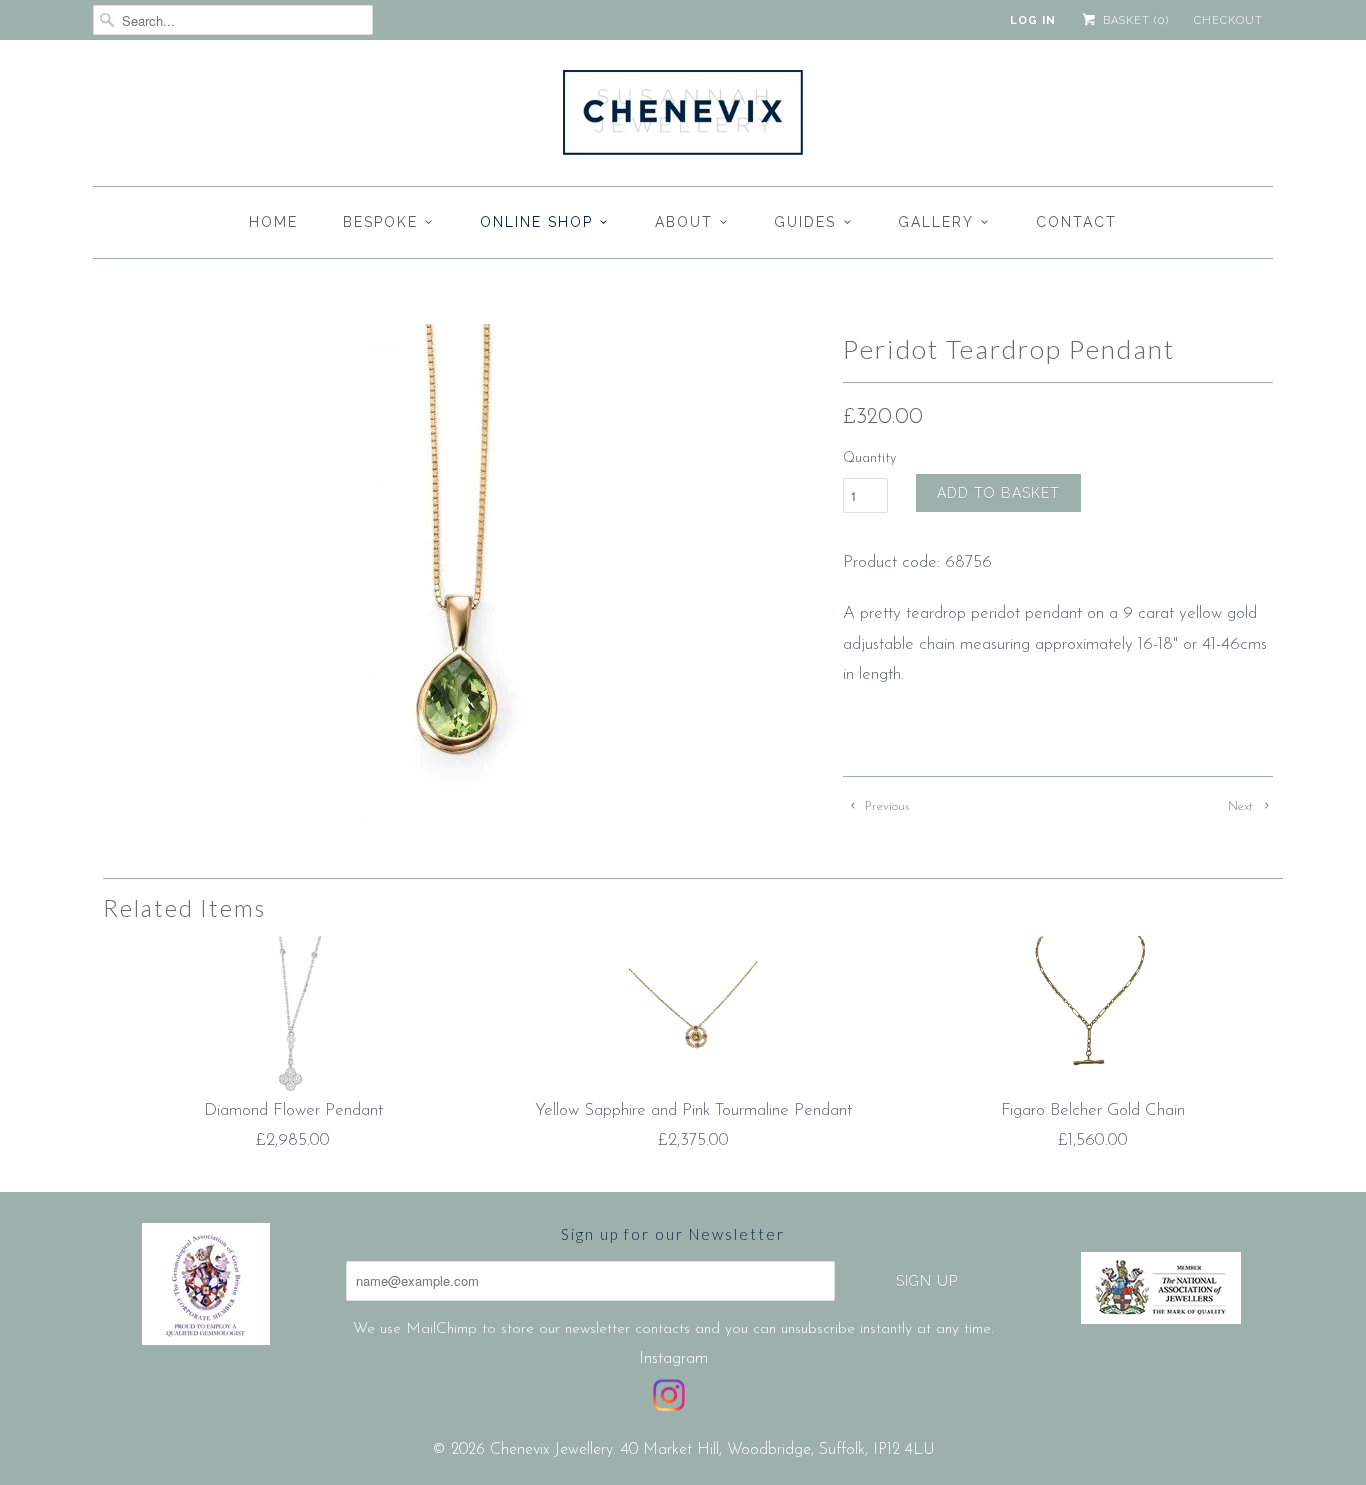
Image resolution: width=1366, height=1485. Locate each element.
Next (1242, 806)
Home (273, 222)
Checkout (1228, 20)
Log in (1033, 20)
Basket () (1134, 20)
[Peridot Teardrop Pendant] (458, 582)
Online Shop (536, 222)
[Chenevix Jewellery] (683, 118)
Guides (805, 222)
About (684, 222)
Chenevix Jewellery (551, 1450)
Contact (1076, 222)
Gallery (936, 222)
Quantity (869, 458)
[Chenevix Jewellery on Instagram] (669, 1395)
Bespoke (380, 222)
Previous (885, 806)
